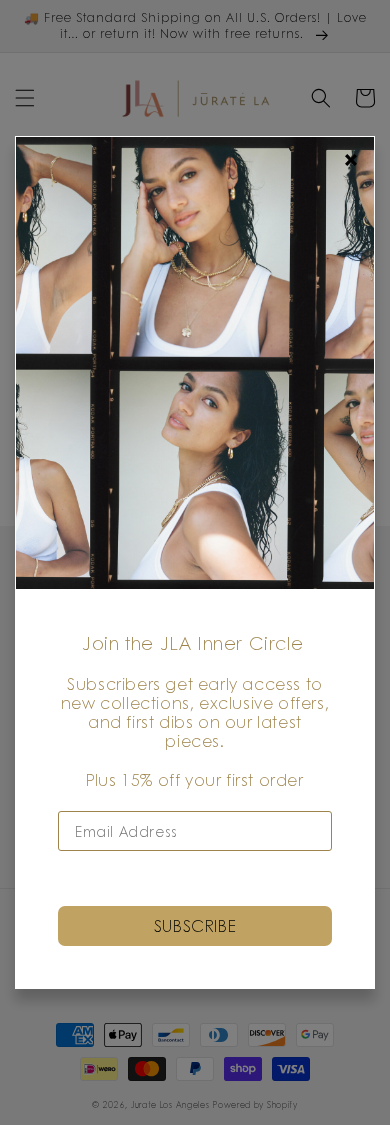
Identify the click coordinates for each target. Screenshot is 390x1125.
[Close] (351, 160)
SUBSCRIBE (195, 925)
